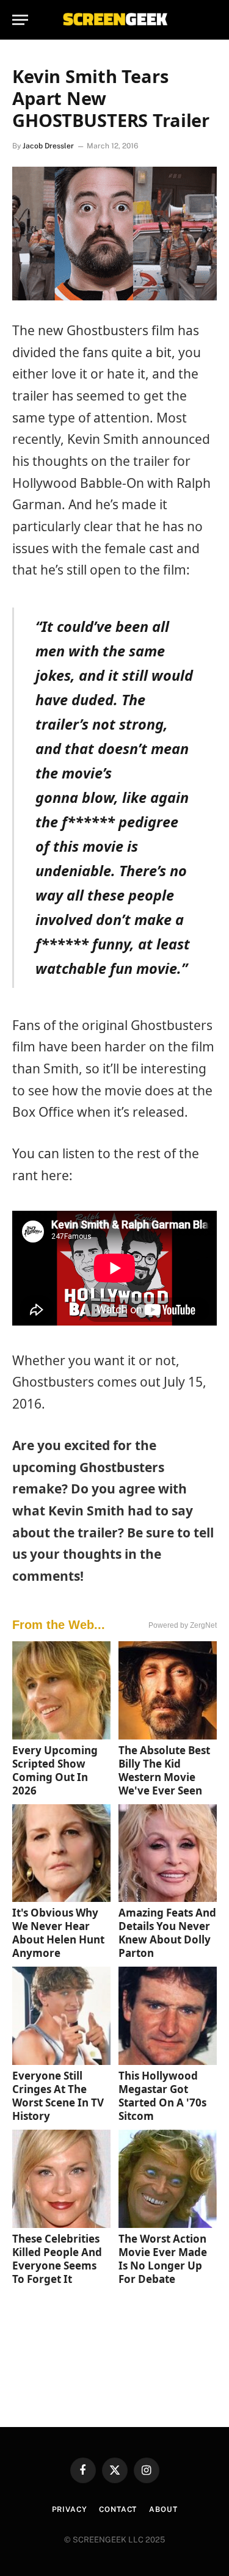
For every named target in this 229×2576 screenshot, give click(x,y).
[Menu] (20, 20)
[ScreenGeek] (115, 20)
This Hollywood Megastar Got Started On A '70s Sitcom (162, 2096)
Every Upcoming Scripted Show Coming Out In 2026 (55, 1770)
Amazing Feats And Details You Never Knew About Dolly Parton (167, 1933)
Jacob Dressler (48, 146)
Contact (118, 2509)
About (163, 2509)
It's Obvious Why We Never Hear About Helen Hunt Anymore (58, 1933)
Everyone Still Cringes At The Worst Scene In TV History (58, 2096)
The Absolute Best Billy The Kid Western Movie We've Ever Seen (164, 1770)
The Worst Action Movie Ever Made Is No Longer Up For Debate (163, 2259)
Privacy (70, 2509)
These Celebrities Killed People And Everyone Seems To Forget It (57, 2259)
